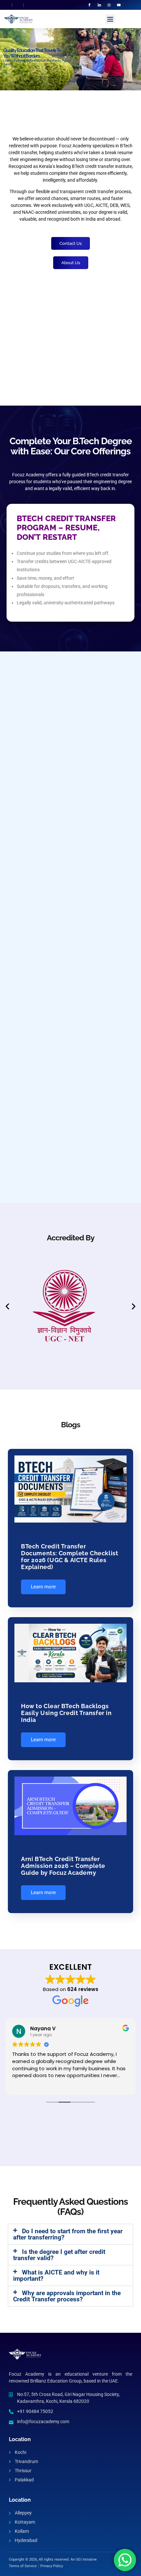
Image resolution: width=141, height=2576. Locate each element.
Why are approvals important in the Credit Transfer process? (67, 2296)
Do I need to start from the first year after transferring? (68, 2234)
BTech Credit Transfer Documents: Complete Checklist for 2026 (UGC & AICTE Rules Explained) (70, 1557)
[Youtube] (119, 5)
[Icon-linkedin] (99, 5)
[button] (110, 19)
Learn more (43, 1587)
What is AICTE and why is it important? (56, 2275)
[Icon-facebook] (90, 5)
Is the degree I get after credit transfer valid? (59, 2255)
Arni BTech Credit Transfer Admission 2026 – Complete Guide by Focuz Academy (63, 1866)
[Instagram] (109, 5)
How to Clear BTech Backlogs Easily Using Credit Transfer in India (66, 1713)
